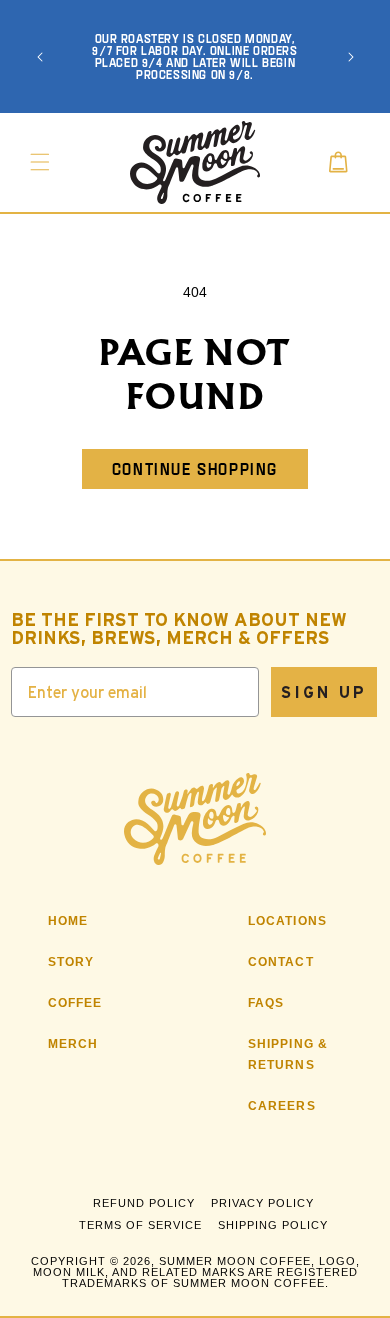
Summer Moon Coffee (235, 1261)
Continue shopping (195, 468)
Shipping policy (273, 1225)
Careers (282, 1106)
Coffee (75, 1003)
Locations (288, 921)
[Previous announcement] (40, 57)
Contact (281, 962)
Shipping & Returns (288, 1054)
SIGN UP (324, 692)
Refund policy (144, 1203)
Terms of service (140, 1225)
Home (68, 921)
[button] (40, 162)
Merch (73, 1044)
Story (71, 962)
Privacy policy (262, 1203)
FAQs (266, 1003)
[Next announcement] (351, 57)
